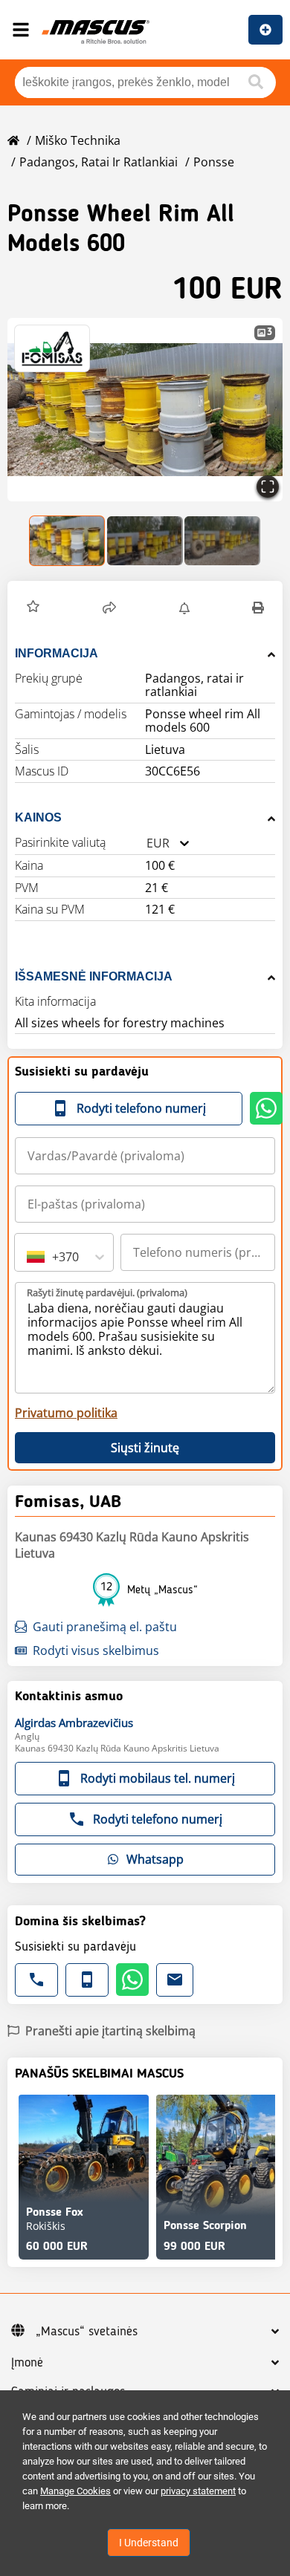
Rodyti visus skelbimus (96, 1650)
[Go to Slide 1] (68, 541)
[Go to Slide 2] (145, 541)
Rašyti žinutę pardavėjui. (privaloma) (107, 1292)
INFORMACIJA (57, 653)
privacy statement (198, 2491)
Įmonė (27, 2363)
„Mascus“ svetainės (87, 2332)
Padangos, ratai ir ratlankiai (99, 162)
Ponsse (214, 162)
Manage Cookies (75, 2491)
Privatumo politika (66, 1413)
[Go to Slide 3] (222, 541)
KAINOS (38, 817)
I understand (149, 2543)
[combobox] (146, 843)
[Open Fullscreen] (268, 487)
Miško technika (78, 140)
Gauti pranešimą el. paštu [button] (105, 1627)
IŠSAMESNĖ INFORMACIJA (94, 976)
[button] (145, 410)
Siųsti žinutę (145, 1448)
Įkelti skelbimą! (265, 30)
